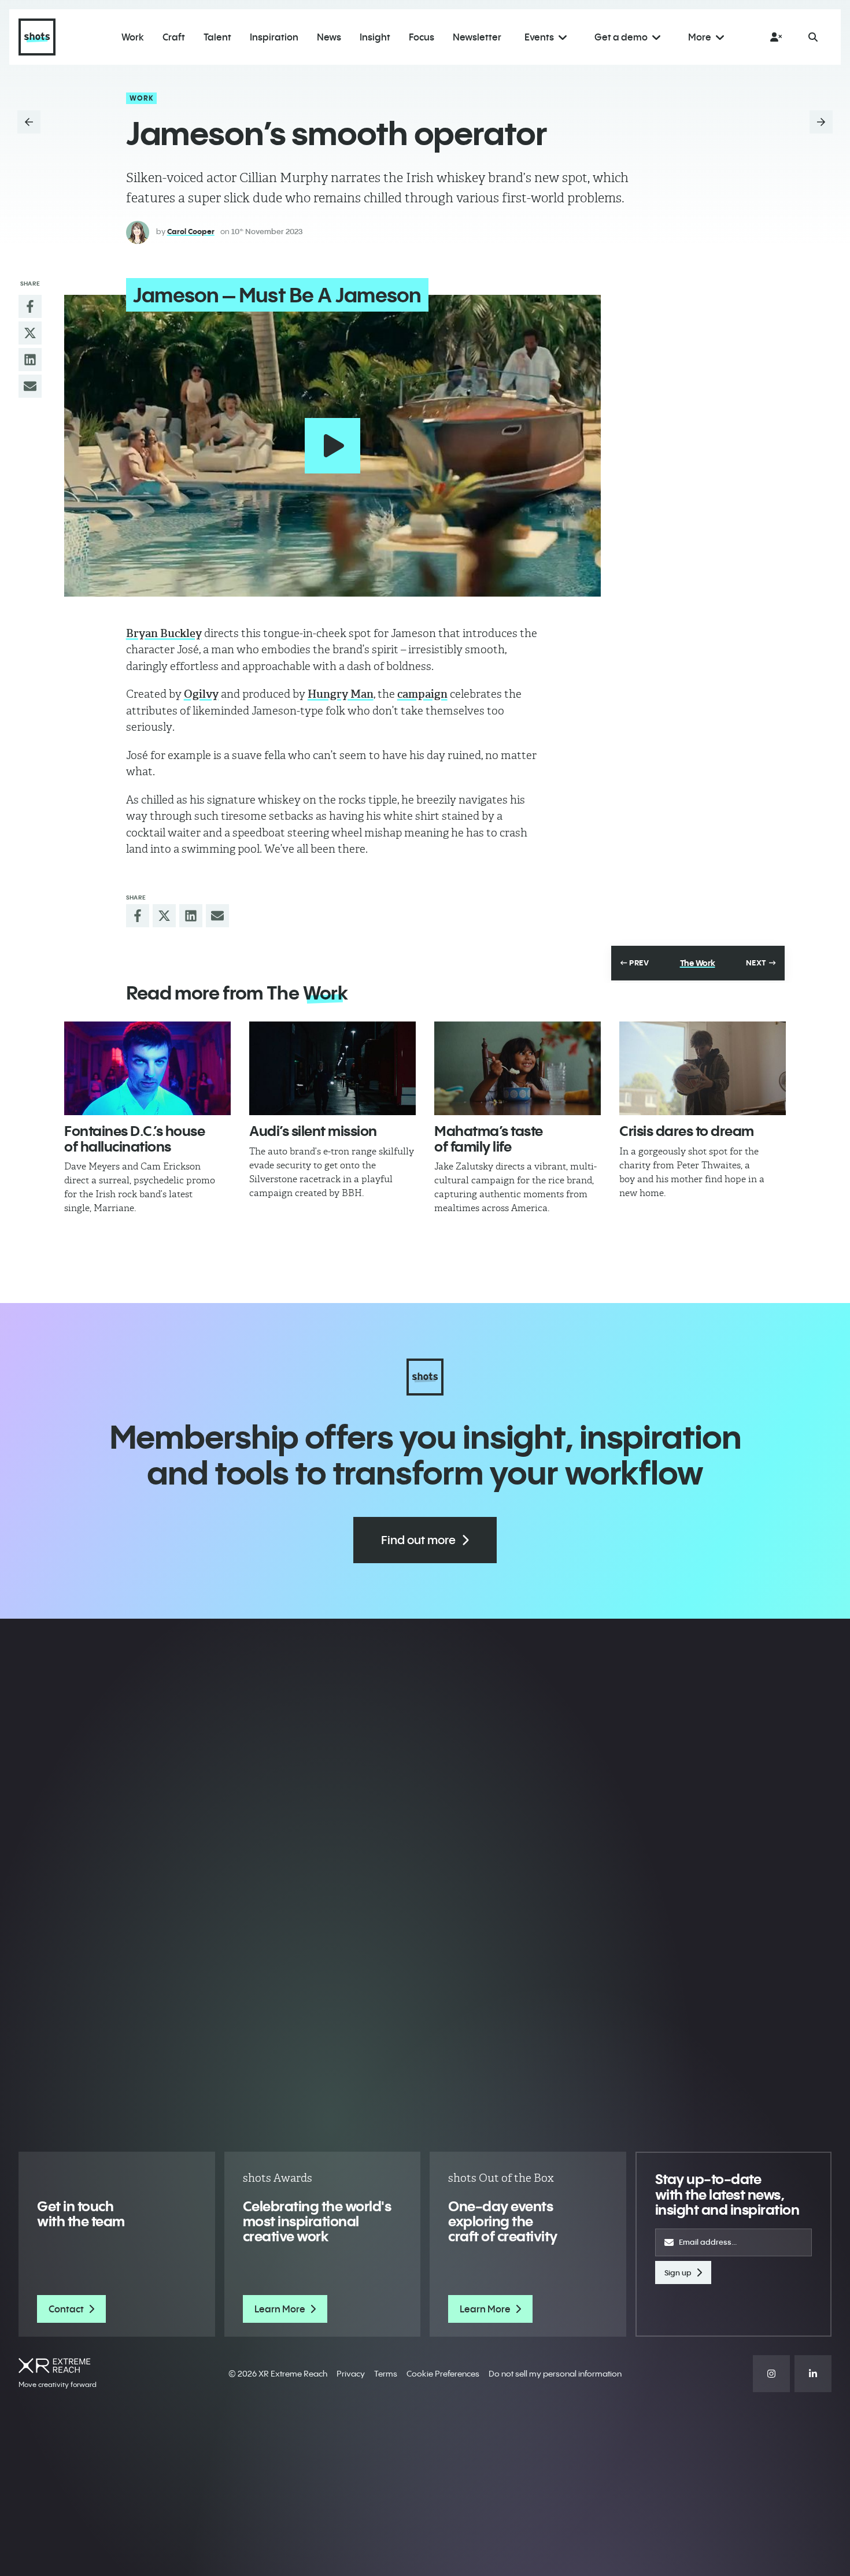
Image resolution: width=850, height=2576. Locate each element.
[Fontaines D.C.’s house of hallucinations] (147, 1068)
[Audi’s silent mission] (332, 1068)
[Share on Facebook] (30, 306)
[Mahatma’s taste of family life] (518, 1068)
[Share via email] (30, 386)
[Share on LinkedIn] (30, 360)
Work (142, 98)
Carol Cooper (191, 231)
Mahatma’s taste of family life (489, 1138)
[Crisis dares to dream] (703, 1068)
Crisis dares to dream (687, 1131)
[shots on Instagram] (771, 2374)
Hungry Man (341, 694)
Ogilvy (201, 694)
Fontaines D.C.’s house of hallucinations (134, 1138)
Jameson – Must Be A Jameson (277, 295)
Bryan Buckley (164, 633)
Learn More (280, 2309)
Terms (386, 2374)
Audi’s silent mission (313, 1131)
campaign (422, 694)
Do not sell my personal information (555, 2374)
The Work (698, 963)
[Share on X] (30, 333)
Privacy (351, 2374)
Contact (66, 2309)
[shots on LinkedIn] (813, 2374)
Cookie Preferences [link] (443, 2374)
